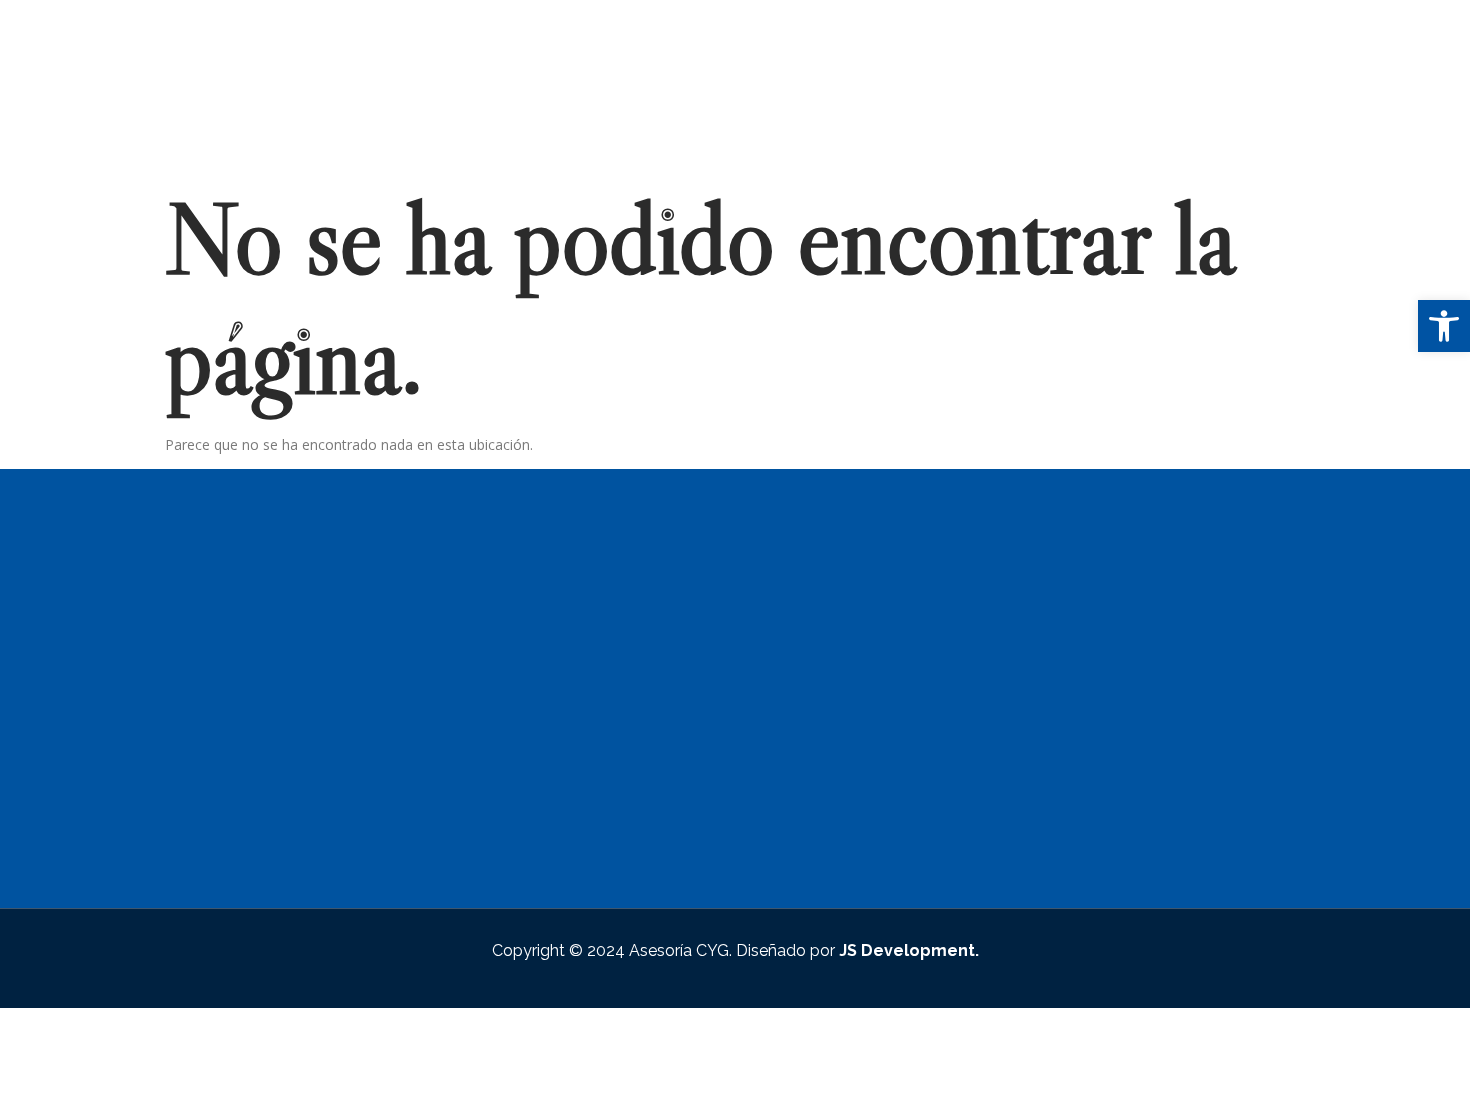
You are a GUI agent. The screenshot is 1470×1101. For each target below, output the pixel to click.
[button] (1444, 326)
